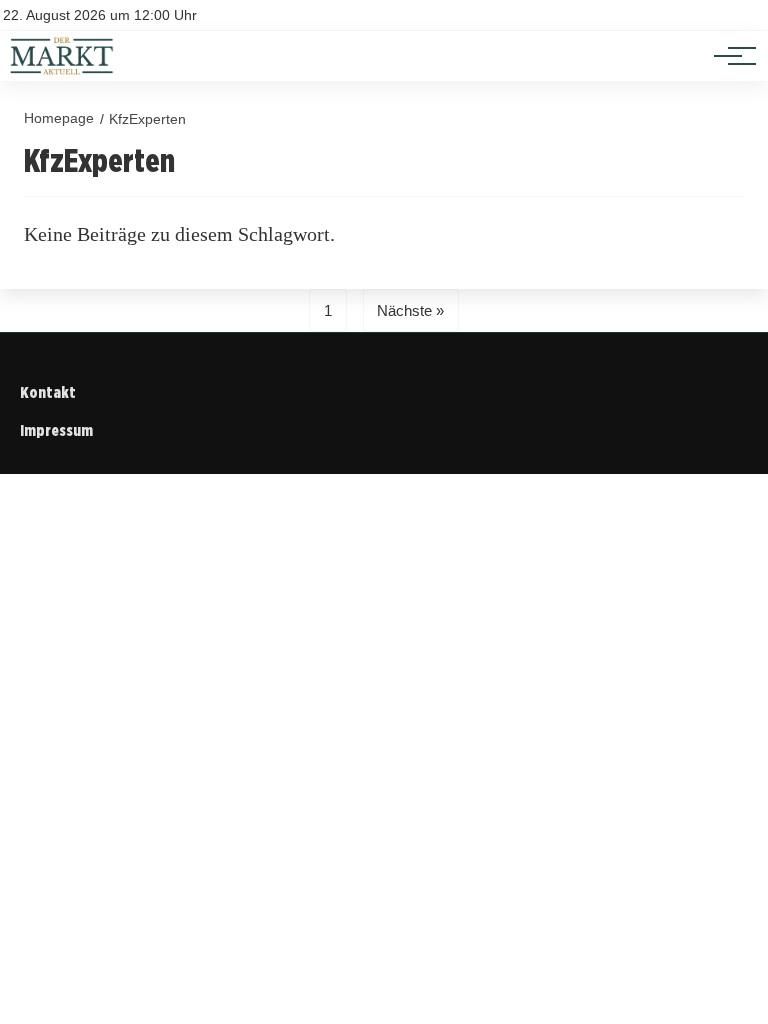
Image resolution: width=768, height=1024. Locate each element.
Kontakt (48, 392)
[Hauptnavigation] (728, 56)
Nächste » (410, 310)
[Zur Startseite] (62, 70)
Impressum (56, 430)
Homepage (59, 118)
